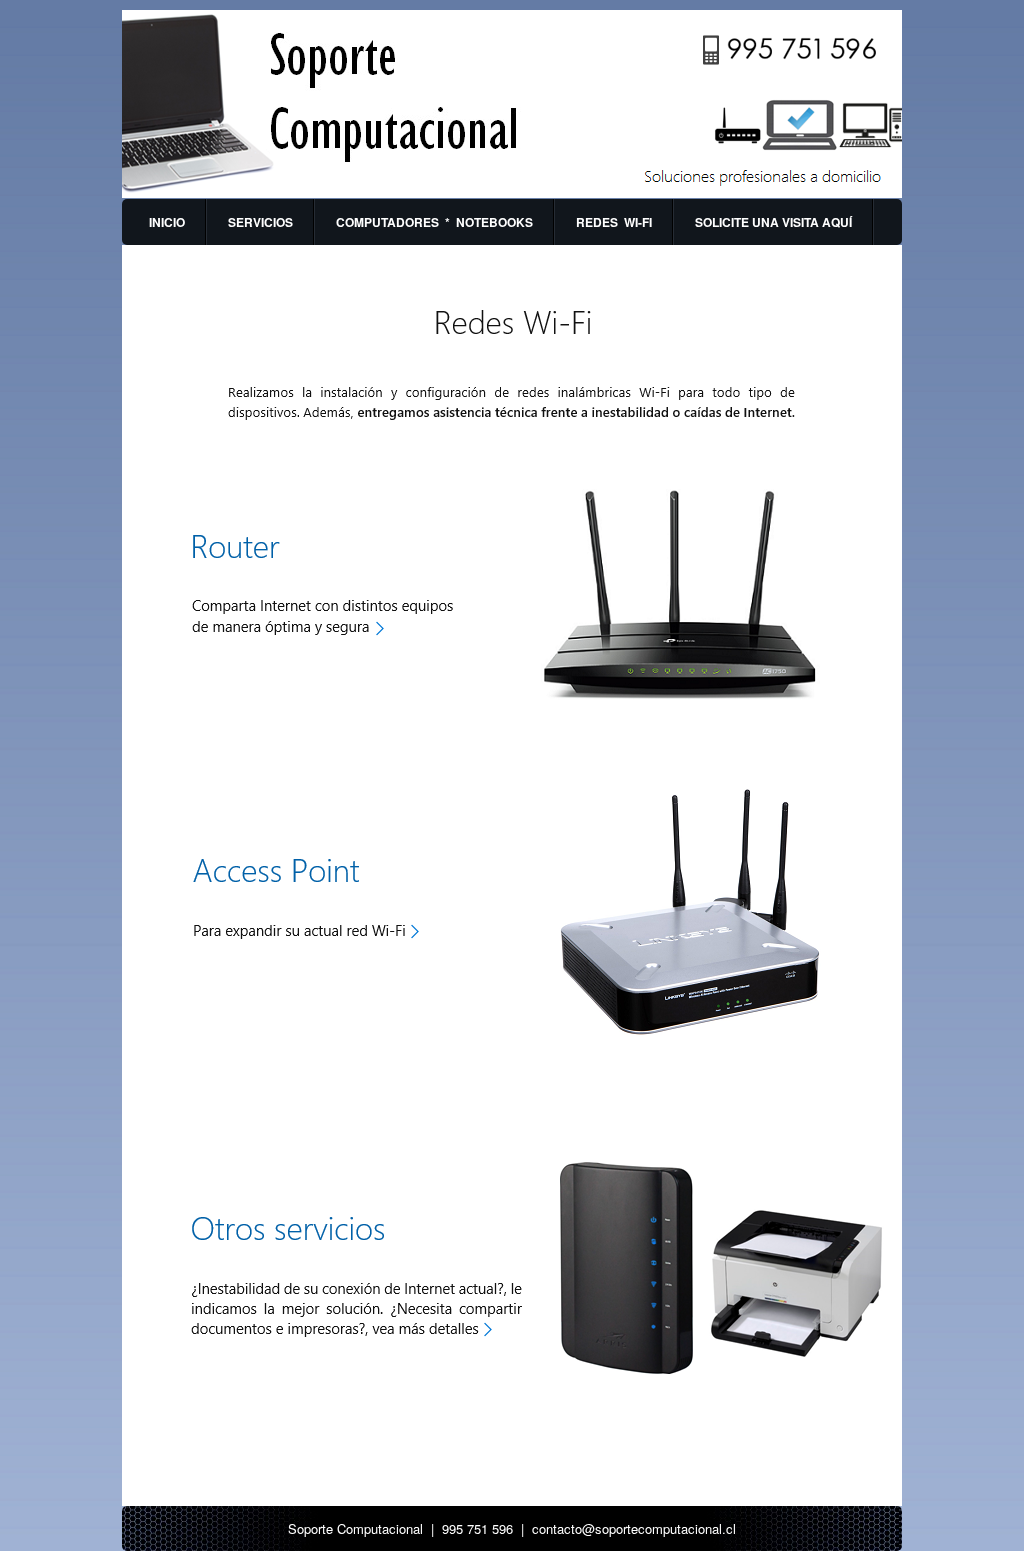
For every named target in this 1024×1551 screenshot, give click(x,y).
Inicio (167, 222)
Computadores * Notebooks (434, 222)
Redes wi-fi (614, 222)
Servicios (260, 222)
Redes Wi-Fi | (177, 279)
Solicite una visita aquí (773, 222)
